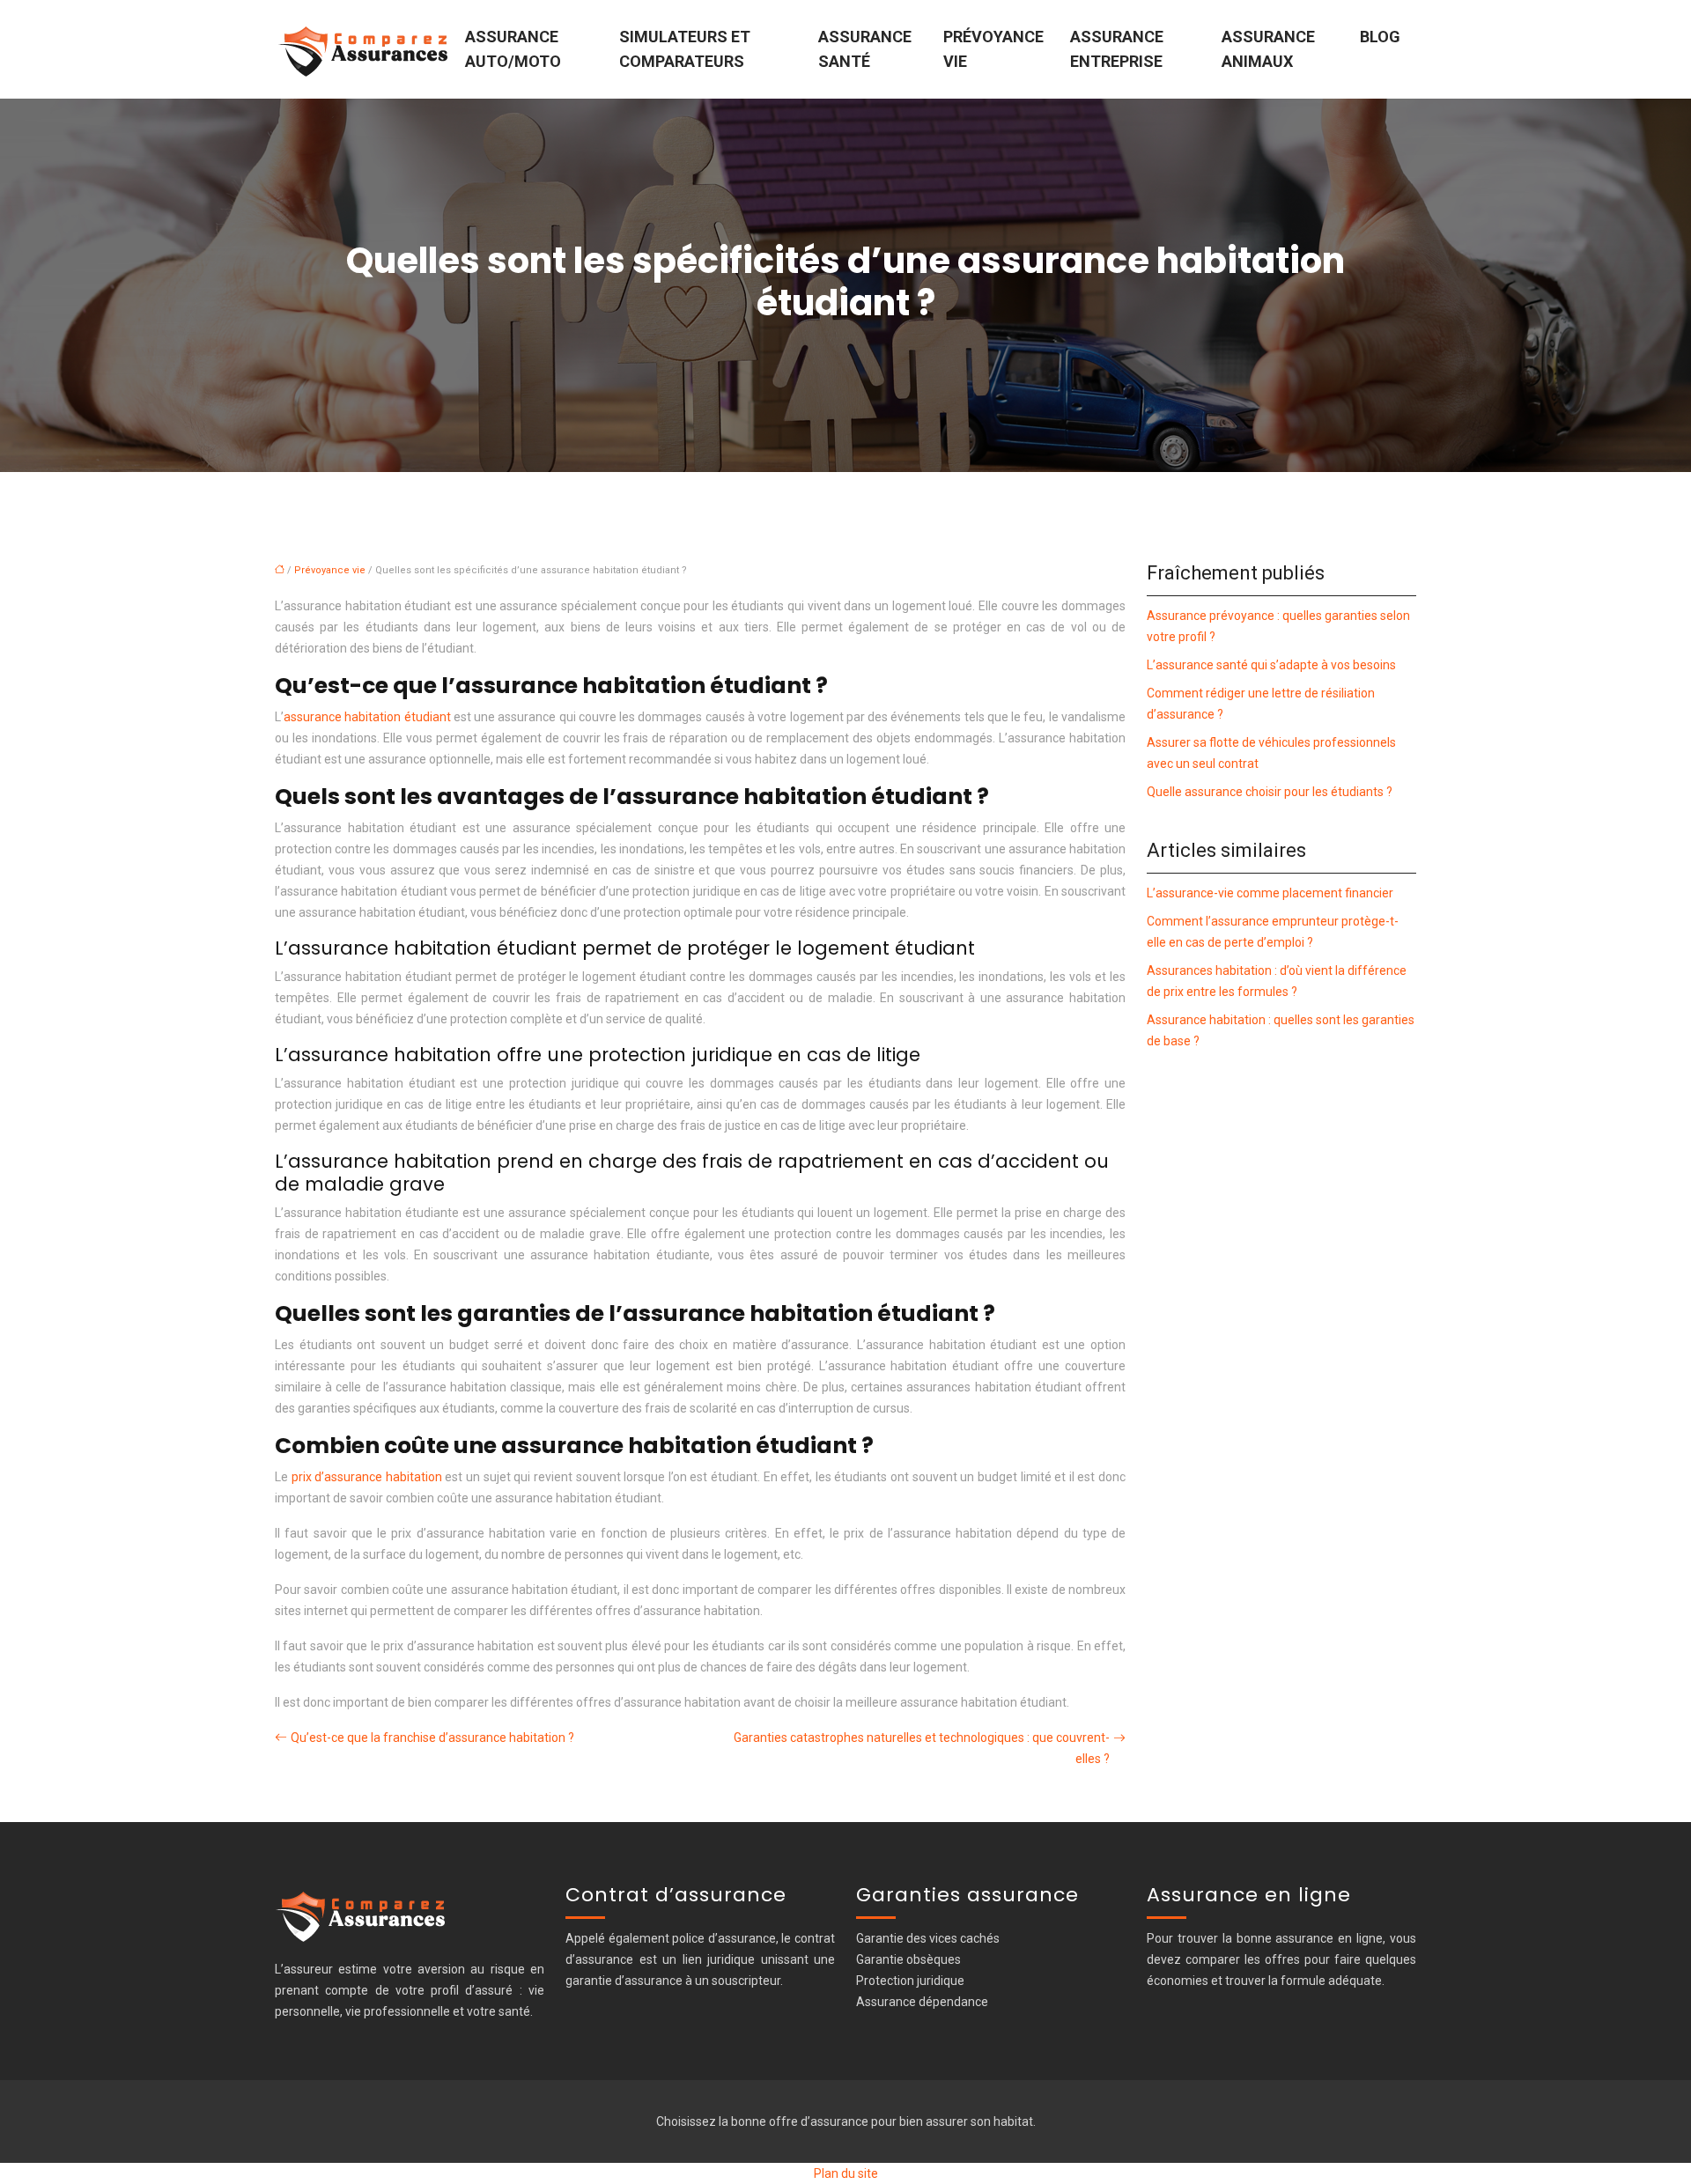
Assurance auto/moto (513, 49)
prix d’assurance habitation (367, 1477)
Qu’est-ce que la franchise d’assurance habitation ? (432, 1738)
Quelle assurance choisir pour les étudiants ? (1270, 792)
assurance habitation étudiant (367, 717)
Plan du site (846, 2173)
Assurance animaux (1268, 49)
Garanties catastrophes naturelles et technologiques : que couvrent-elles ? (922, 1748)
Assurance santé (865, 49)
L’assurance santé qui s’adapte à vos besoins (1271, 665)
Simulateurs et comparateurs (685, 49)
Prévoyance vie (993, 49)
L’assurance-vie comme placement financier (1270, 893)
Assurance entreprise (1117, 49)
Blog (1380, 37)
